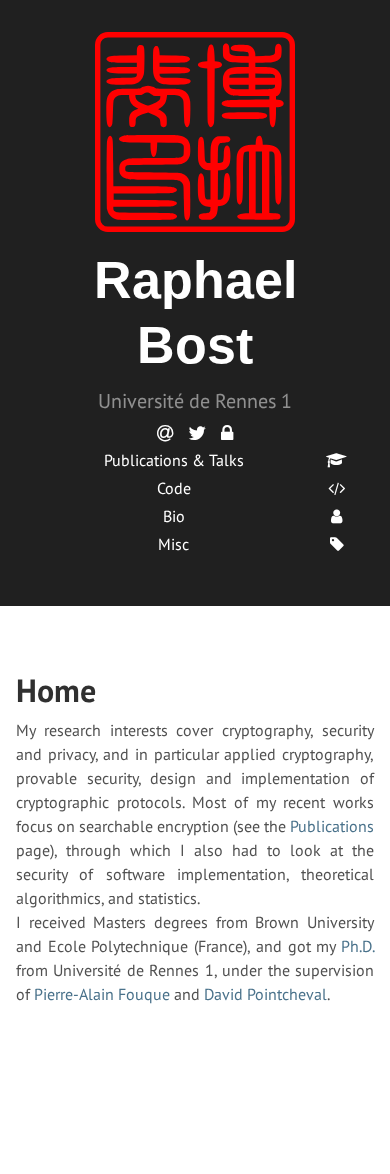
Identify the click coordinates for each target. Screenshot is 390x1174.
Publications (332, 826)
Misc (173, 544)
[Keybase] (227, 432)
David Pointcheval (265, 994)
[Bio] (336, 516)
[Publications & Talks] (336, 460)
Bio (174, 516)
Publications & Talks (174, 460)
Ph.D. (357, 946)
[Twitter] (197, 432)
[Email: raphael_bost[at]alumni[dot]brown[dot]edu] (165, 432)
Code (174, 488)
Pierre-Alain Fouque (102, 994)
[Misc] (336, 544)
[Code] (336, 488)
